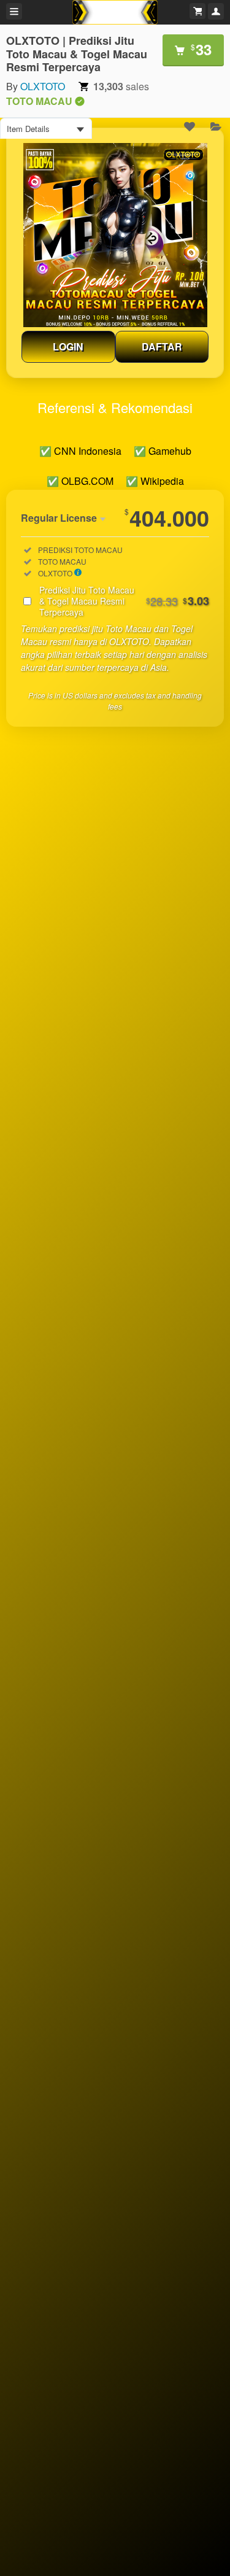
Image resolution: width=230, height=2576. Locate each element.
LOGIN (68, 346)
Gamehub (170, 451)
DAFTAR (162, 346)
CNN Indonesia (88, 451)
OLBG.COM (87, 481)
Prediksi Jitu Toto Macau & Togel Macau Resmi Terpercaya (124, 601)
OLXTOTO (43, 86)
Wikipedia (162, 481)
